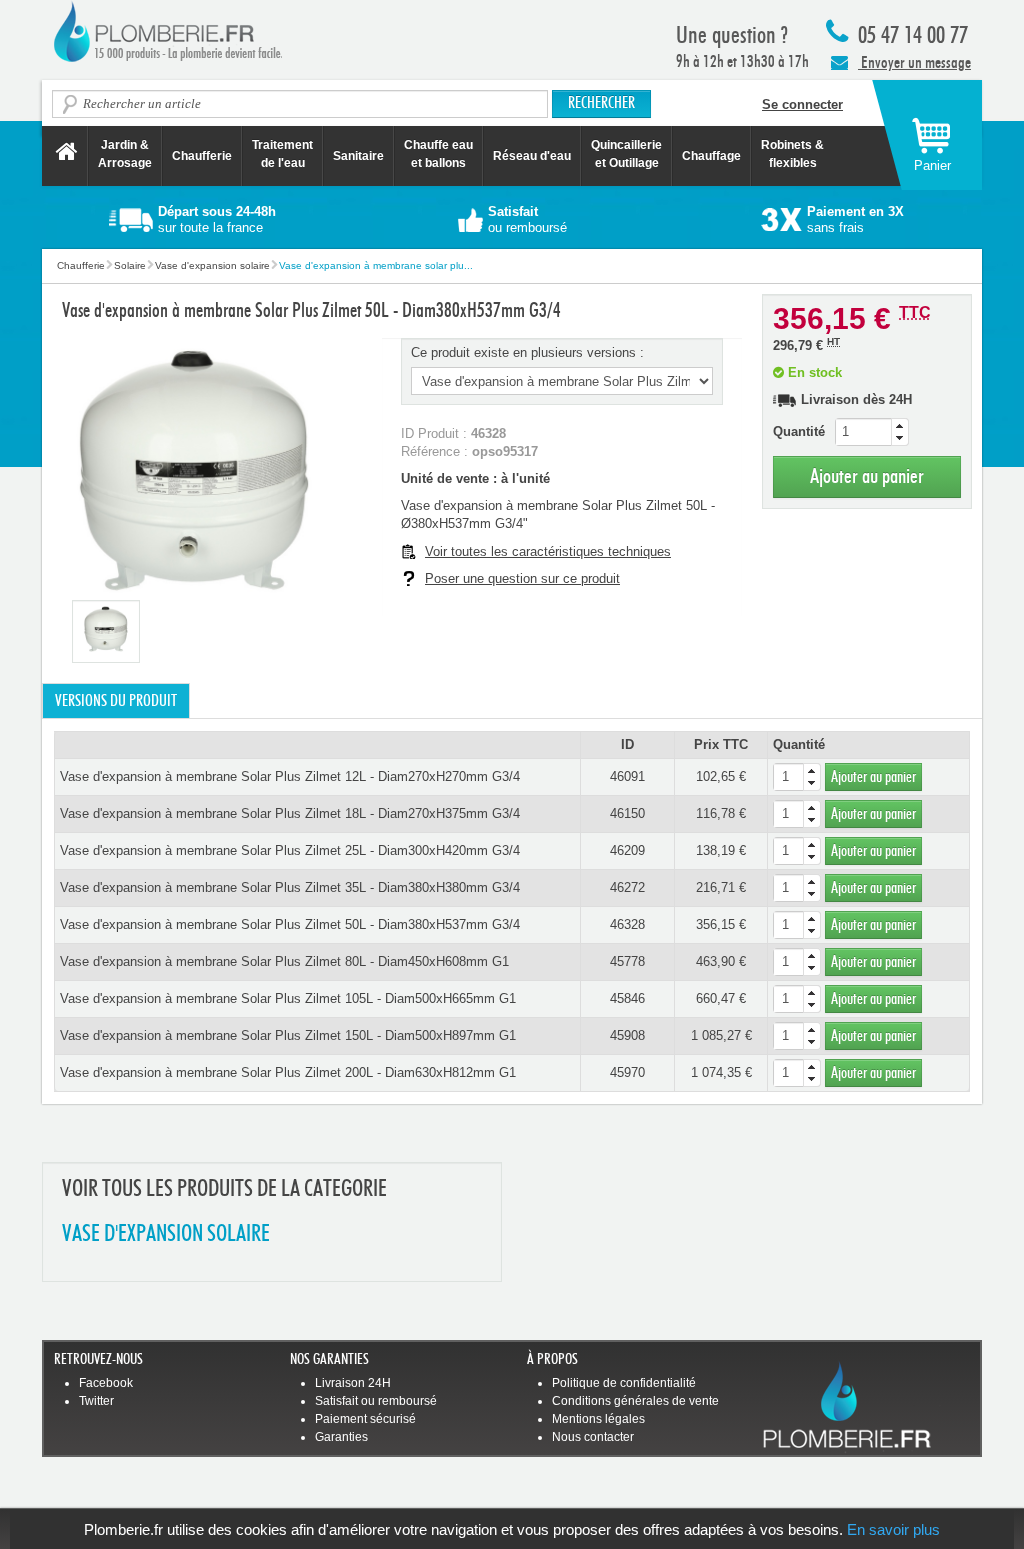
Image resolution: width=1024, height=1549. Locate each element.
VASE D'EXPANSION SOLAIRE (166, 1234)
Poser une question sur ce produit (522, 578)
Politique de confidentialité (624, 1383)
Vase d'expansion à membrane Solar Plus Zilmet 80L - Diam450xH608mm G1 (284, 961)
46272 (627, 887)
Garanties (341, 1437)
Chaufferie (202, 156)
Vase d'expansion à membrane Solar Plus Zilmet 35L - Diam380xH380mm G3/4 (290, 887)
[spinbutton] (872, 432)
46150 (627, 813)
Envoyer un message (914, 62)
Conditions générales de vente (635, 1401)
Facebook (106, 1383)
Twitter (96, 1401)
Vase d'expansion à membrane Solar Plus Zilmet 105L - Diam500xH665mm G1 (288, 998)
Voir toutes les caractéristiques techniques (548, 551)
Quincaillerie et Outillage (626, 154)
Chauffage (711, 156)
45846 (627, 998)
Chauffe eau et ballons (438, 154)
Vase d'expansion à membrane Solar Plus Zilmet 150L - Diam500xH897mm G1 (288, 1035)
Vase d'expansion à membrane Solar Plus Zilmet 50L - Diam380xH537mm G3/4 (290, 924)
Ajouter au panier (867, 476)
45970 (627, 1072)
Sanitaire (358, 156)
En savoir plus (893, 1529)
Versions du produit (116, 701)
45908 (627, 1035)
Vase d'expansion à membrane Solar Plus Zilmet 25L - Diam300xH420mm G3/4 (290, 850)
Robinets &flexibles (792, 154)
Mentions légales (598, 1419)
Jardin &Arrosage (125, 154)
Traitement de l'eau (282, 154)
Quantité (799, 431)
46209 (627, 850)
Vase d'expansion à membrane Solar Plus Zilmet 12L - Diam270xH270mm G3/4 (290, 776)
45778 (627, 961)
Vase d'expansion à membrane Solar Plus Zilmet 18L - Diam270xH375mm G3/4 (290, 813)
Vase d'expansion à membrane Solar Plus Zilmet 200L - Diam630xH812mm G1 (288, 1072)
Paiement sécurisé (365, 1419)
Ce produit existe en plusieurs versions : (527, 352)
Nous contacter (593, 1437)
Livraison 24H (353, 1383)
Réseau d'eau (532, 156)
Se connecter (802, 104)
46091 (627, 776)
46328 (627, 924)
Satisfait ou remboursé (376, 1401)
